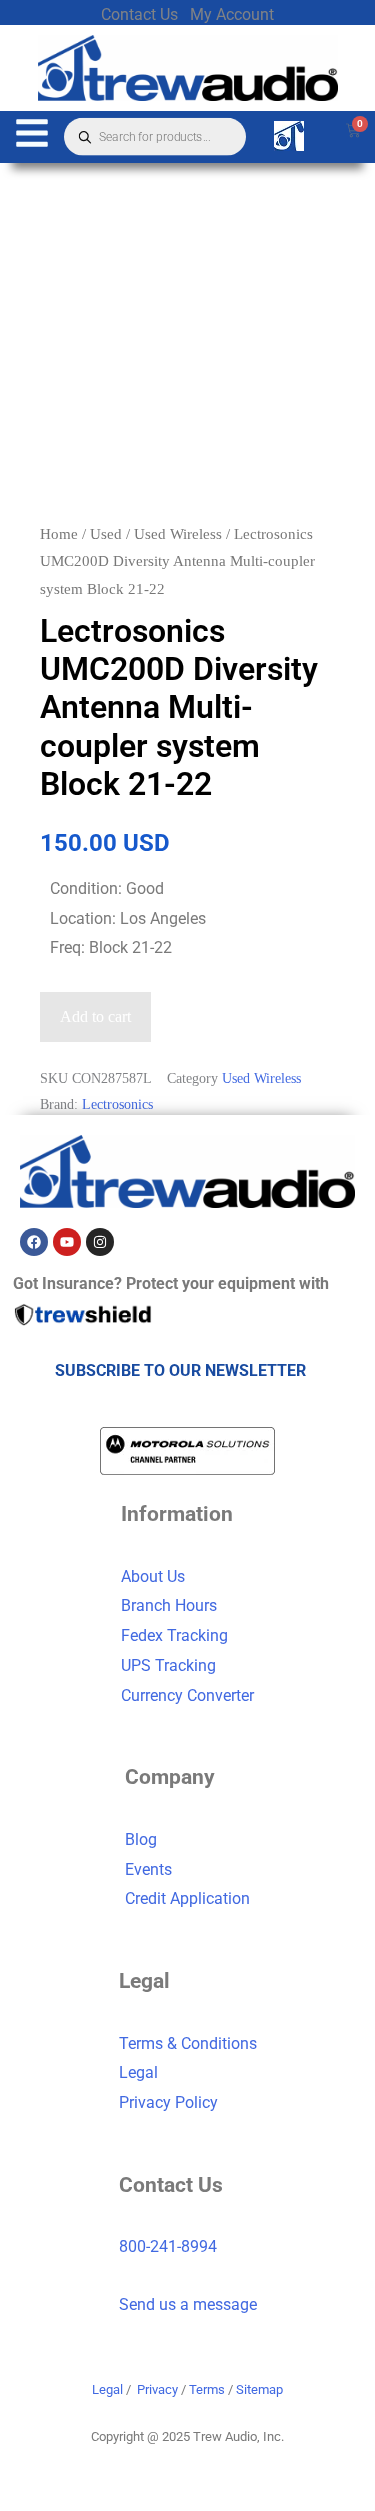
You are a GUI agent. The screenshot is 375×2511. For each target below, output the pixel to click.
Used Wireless (178, 534)
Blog (141, 1839)
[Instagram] (100, 1242)
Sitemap (259, 2389)
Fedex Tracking (174, 1635)
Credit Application (187, 1898)
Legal (138, 2072)
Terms (207, 2389)
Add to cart (95, 1016)
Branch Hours (169, 1605)
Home (59, 534)
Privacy (157, 2389)
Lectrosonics (117, 1104)
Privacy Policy (168, 2102)
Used (106, 534)
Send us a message (188, 2304)
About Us (153, 1576)
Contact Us (139, 14)
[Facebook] (34, 1242)
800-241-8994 (168, 2246)
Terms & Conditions (188, 2043)
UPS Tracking (168, 1665)
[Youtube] (67, 1242)
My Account (232, 14)
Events (148, 1869)
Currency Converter (187, 1695)
